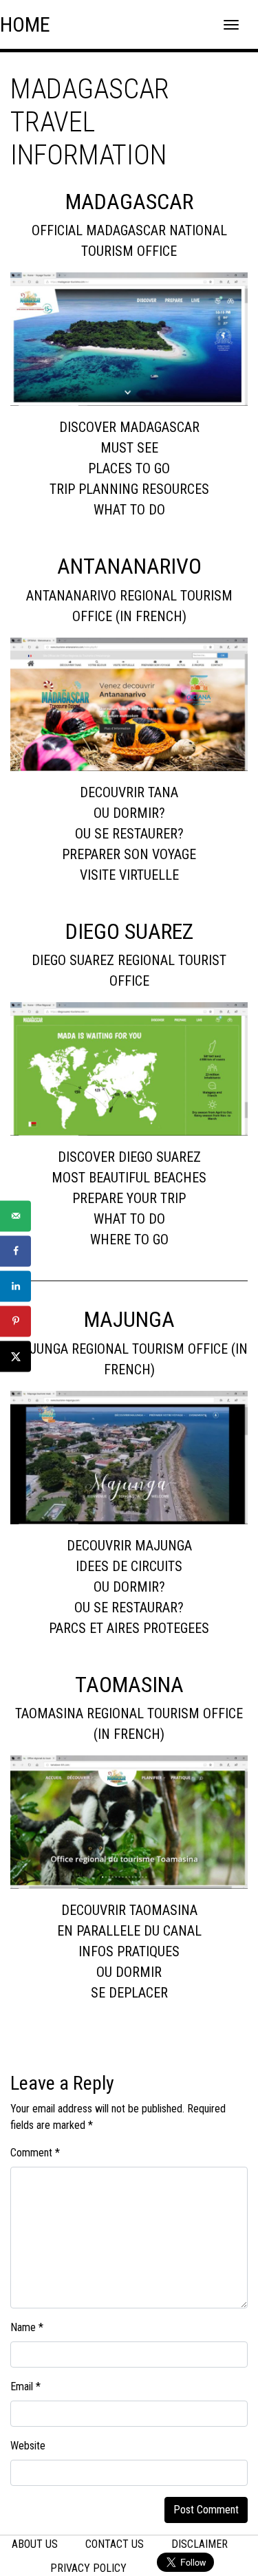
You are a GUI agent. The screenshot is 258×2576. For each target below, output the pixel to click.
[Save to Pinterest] (15, 1321)
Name (27, 2327)
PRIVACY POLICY (88, 2568)
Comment (35, 2153)
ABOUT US (35, 2544)
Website (28, 2446)
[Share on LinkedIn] (15, 1286)
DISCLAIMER (200, 2544)
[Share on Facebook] (15, 1251)
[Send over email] (15, 1216)
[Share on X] (15, 1356)
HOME (25, 24)
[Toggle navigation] (231, 25)
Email (25, 2386)
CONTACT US (115, 2544)
